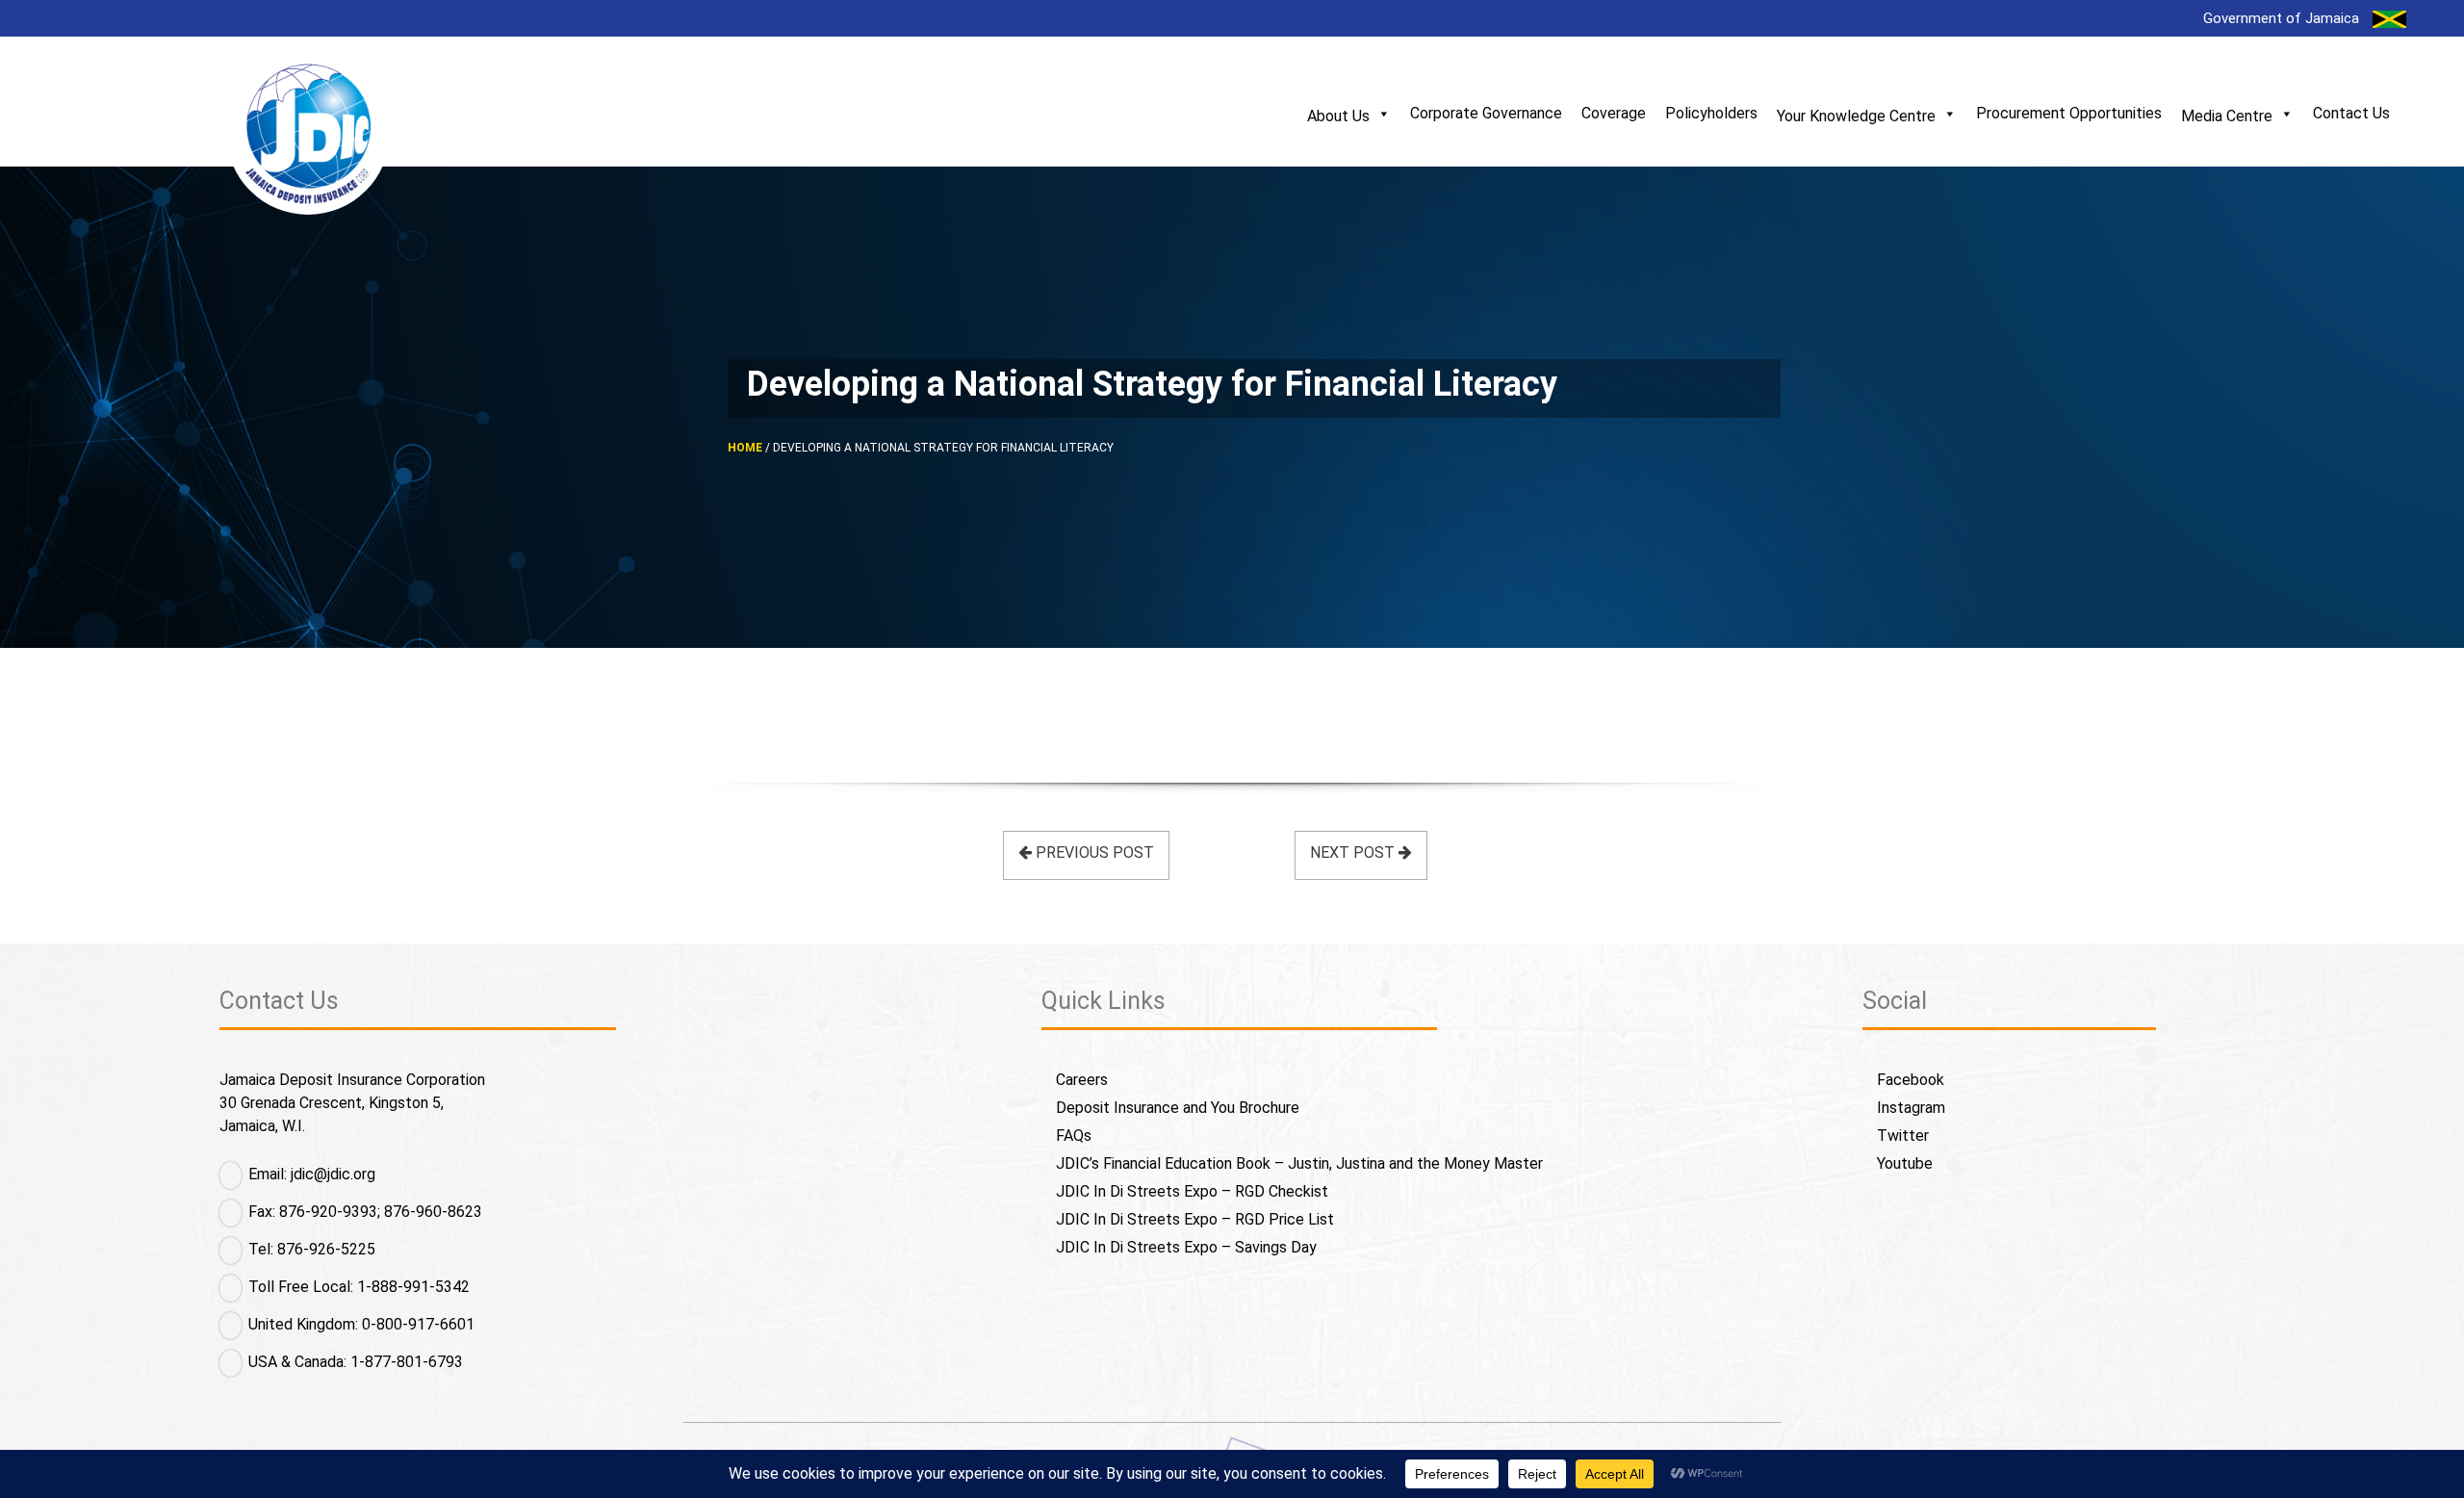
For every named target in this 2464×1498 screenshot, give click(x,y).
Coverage (1614, 113)
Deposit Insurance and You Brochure (1178, 1108)
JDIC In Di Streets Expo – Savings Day (1186, 1247)
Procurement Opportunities (2069, 113)
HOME (745, 448)
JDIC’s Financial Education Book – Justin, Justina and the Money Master (1299, 1163)
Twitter (1903, 1136)
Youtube (1905, 1163)
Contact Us (2351, 113)
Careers (1082, 1080)
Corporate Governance (1486, 113)
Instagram (1911, 1108)
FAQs (1074, 1136)
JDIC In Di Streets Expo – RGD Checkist (1192, 1191)
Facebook (1911, 1080)
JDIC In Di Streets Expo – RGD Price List (1195, 1219)
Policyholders (1711, 113)
